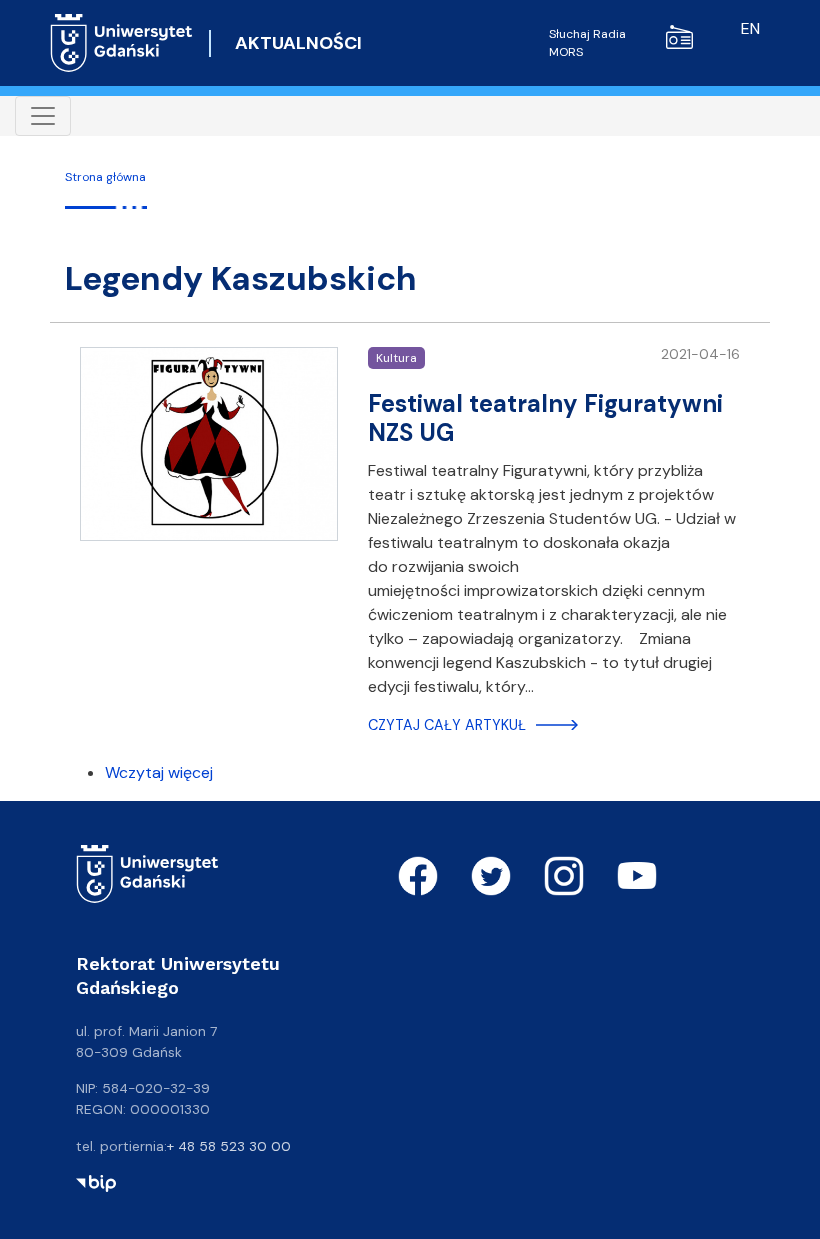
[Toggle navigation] (43, 116)
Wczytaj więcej (159, 772)
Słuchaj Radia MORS (587, 43)
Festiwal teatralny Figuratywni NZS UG (545, 418)
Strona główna (105, 177)
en (750, 28)
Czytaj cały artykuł (447, 725)
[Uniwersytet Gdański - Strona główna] (121, 43)
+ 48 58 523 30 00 (229, 1146)
